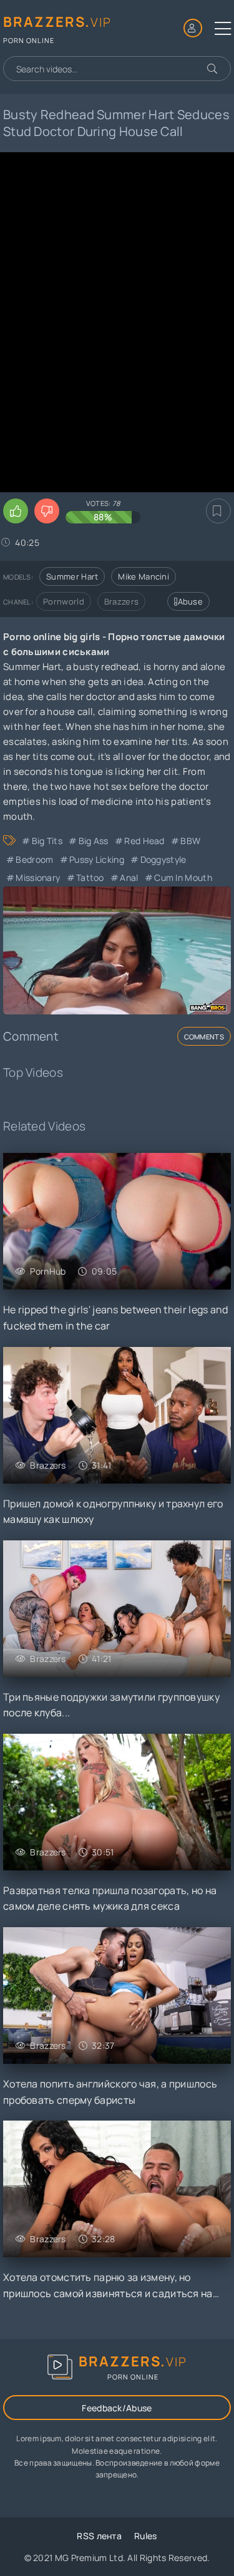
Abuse (191, 601)
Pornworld (64, 601)
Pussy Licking (97, 859)
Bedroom (34, 859)
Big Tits (47, 841)
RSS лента (99, 2536)
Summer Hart (72, 576)
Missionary (38, 877)
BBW (190, 841)
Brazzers (121, 601)
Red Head (144, 841)
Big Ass (93, 841)
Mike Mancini (144, 576)
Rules (146, 2536)
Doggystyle (163, 859)
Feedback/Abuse (117, 2408)
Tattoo (90, 877)
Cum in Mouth (183, 877)
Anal (129, 877)
